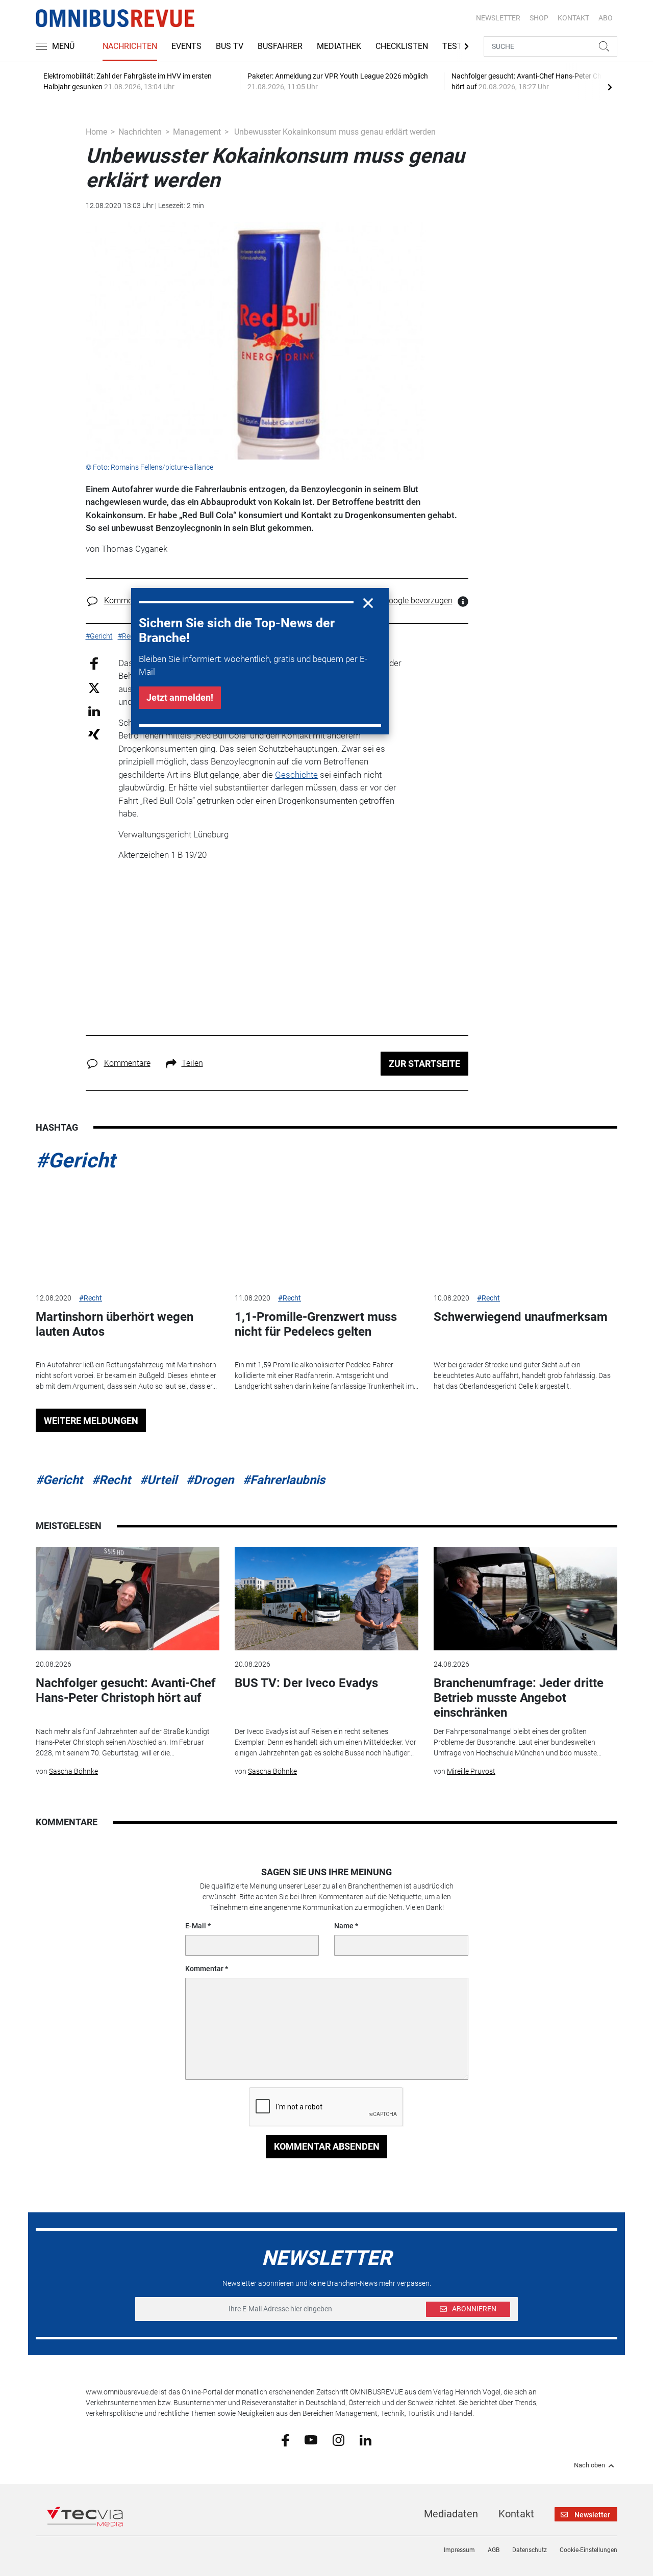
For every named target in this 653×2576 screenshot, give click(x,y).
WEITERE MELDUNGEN (91, 1421)
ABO (606, 18)
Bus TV (230, 46)
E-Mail (196, 1926)
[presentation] (610, 87)
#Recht (91, 1298)
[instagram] (338, 2439)
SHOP (539, 18)
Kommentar (204, 1969)
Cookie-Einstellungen (588, 2550)
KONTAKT (573, 18)
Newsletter (498, 18)
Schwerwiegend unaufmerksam (521, 1317)
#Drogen (210, 1480)
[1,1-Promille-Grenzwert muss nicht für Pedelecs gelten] (326, 1232)
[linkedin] (366, 2439)
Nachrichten (130, 46)
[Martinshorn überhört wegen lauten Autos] (128, 1232)
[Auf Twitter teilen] (94, 687)
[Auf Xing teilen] (94, 734)
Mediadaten (451, 2514)
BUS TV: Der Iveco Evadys (306, 1683)
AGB (494, 2550)
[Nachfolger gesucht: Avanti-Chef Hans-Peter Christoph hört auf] (128, 1599)
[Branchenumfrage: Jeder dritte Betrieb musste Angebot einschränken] (525, 1599)
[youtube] (311, 2439)
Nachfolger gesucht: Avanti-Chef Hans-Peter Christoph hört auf (126, 1690)
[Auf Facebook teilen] (94, 663)
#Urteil (158, 1480)
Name (344, 1926)
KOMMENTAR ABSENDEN (327, 2146)
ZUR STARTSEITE (424, 1064)
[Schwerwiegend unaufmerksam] (525, 1232)
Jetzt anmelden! (180, 697)
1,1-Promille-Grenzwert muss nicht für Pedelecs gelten (316, 1324)
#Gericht (76, 1161)
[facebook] (285, 2440)
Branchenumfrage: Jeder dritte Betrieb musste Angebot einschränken (519, 1698)
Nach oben (589, 2465)
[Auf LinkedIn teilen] (94, 711)
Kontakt (516, 2514)
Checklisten (402, 46)
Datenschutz (530, 2550)
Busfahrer (280, 46)
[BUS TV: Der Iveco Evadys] (326, 1599)
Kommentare (127, 601)
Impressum (459, 2550)
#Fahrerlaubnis (284, 1480)
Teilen (192, 1063)
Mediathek (339, 46)
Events (186, 46)
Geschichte (296, 775)
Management (197, 132)
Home (96, 132)
